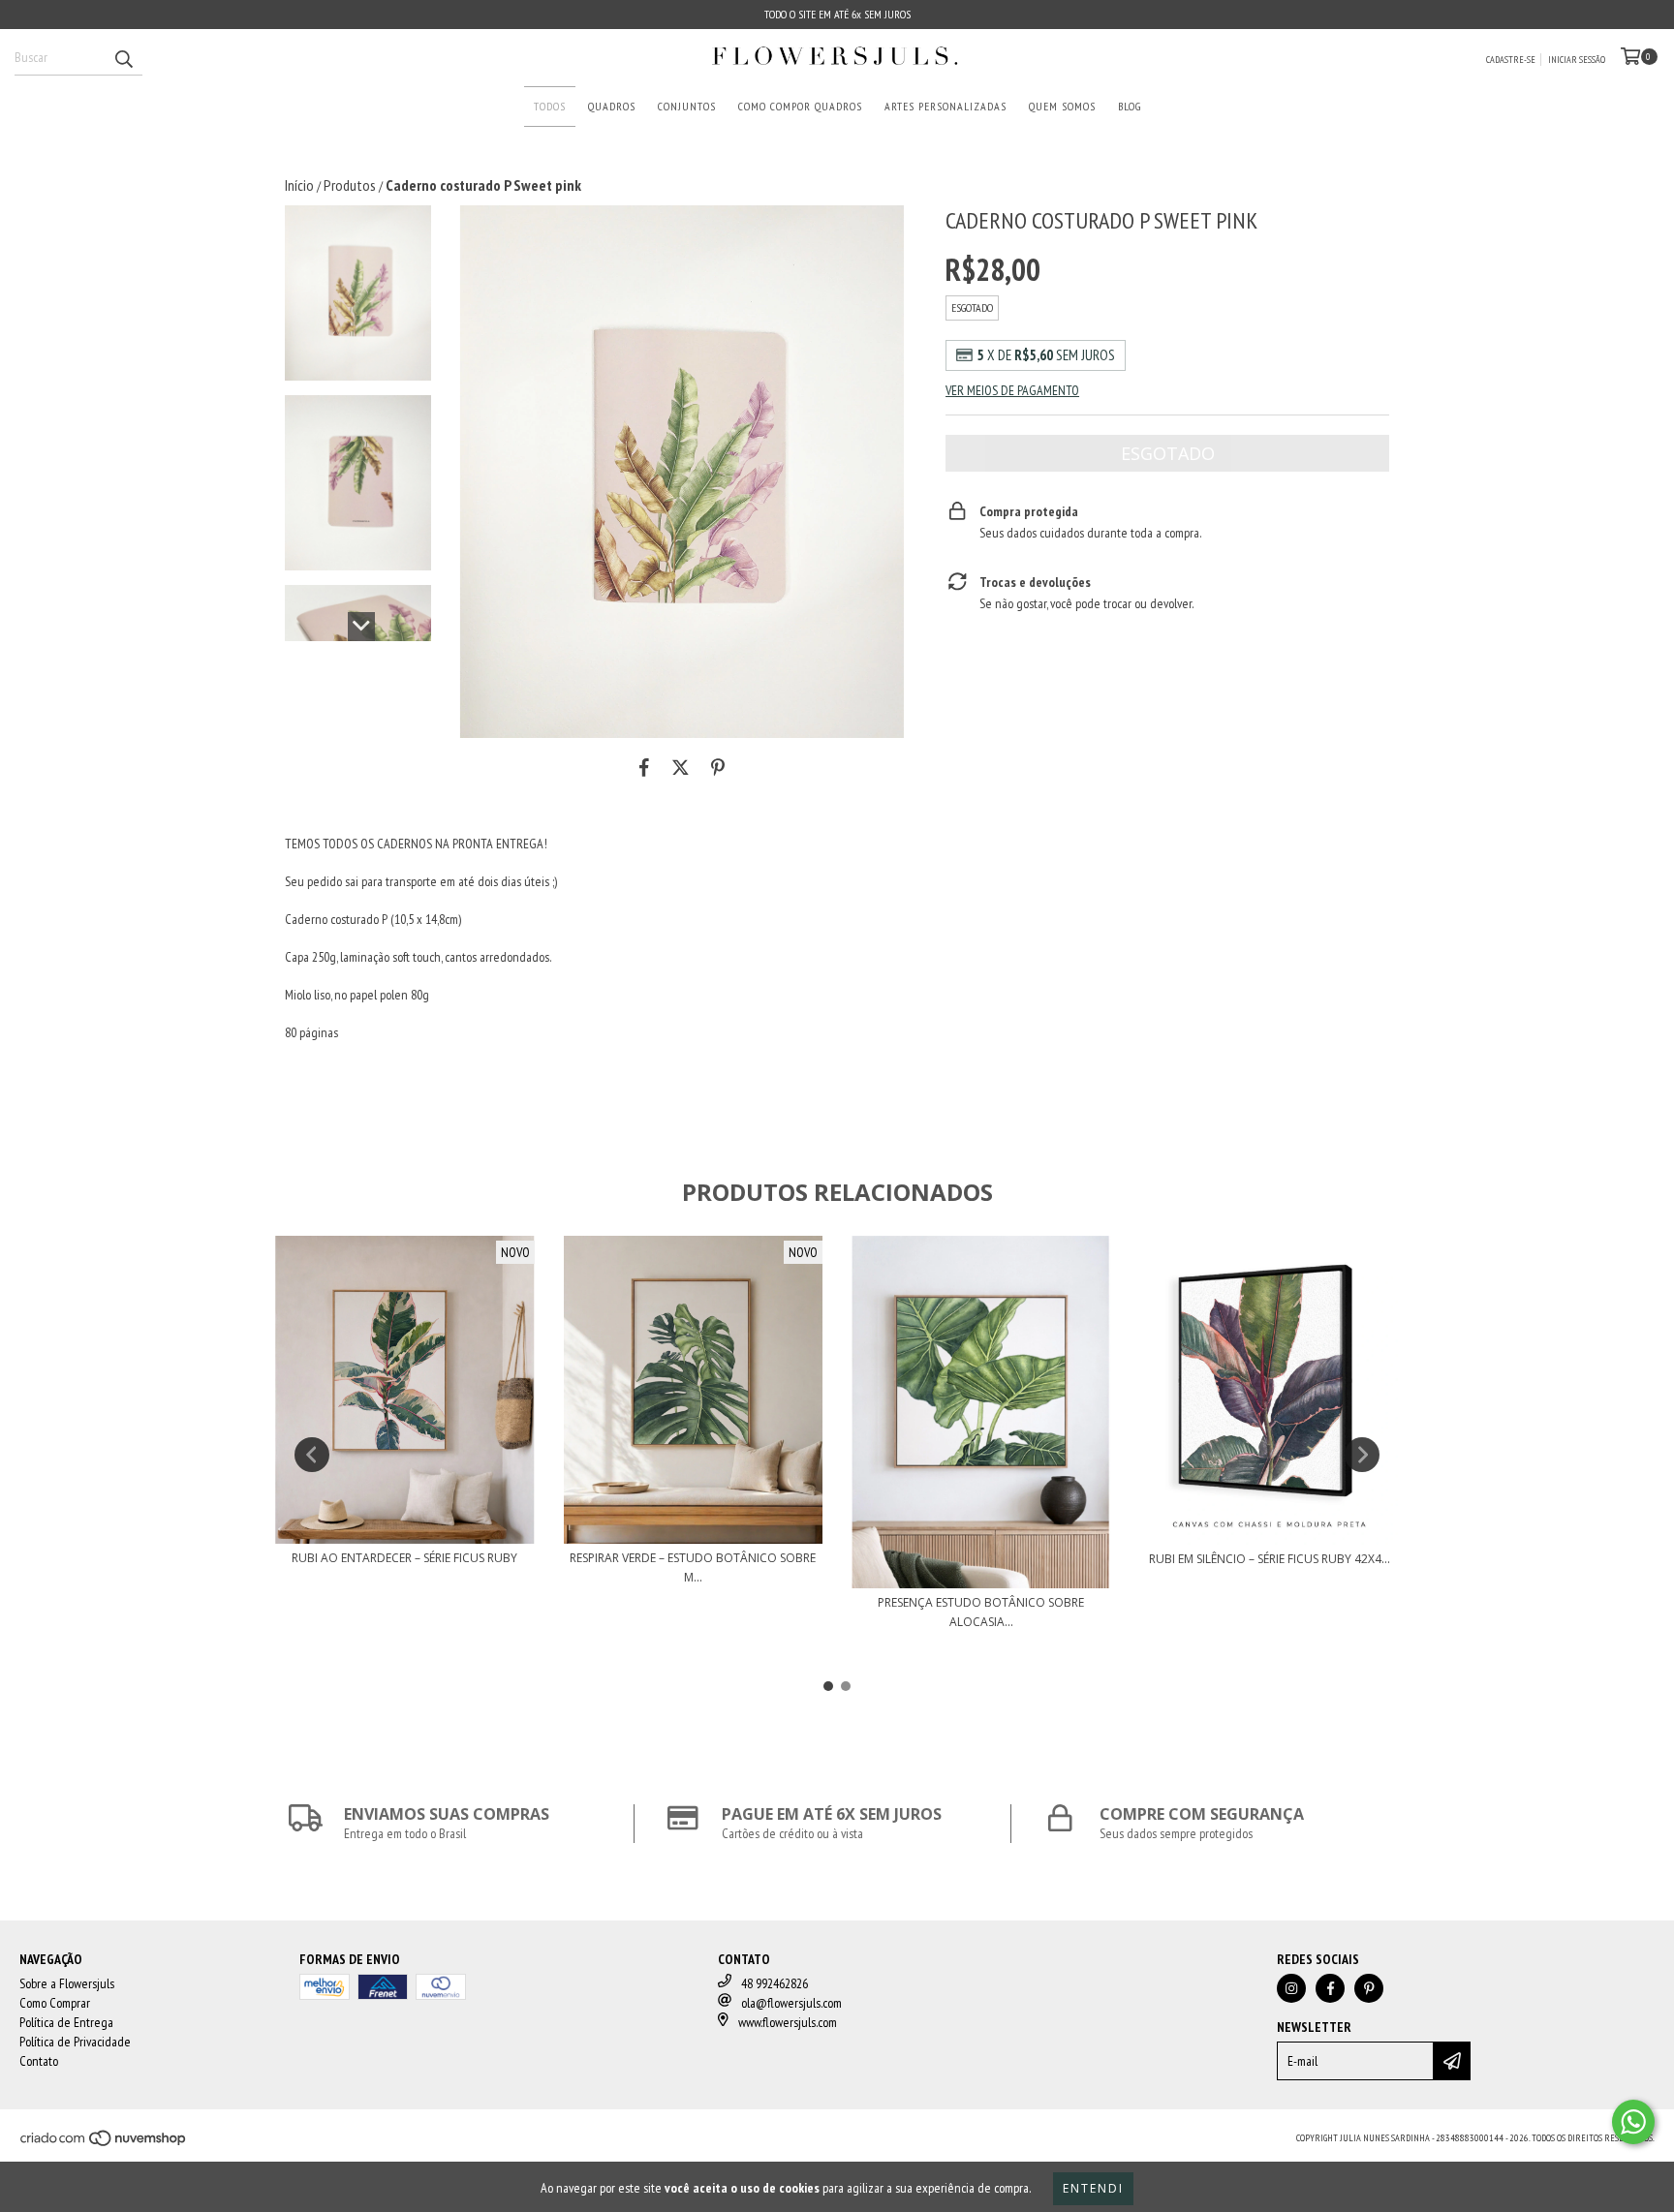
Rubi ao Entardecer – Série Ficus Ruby (404, 1558)
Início (299, 185)
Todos (550, 106)
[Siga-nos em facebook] (1330, 1988)
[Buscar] (123, 58)
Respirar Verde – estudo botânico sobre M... (693, 1567)
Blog (1130, 106)
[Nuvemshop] (104, 2144)
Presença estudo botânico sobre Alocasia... (981, 1612)
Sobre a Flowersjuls (67, 1983)
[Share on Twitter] (681, 767)
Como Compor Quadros (800, 106)
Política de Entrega (66, 2022)
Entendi (1093, 2188)
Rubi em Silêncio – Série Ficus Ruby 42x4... (1270, 1559)
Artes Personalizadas (945, 106)
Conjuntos (687, 106)
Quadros (612, 106)
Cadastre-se (1511, 60)
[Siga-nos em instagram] (1291, 1988)
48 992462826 (775, 1983)
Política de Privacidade (75, 2042)
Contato (39, 2061)
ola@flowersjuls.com (791, 2003)
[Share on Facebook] (644, 767)
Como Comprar (55, 2003)
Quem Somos (1062, 106)
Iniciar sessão (1577, 60)
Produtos (350, 185)
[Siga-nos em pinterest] (1369, 1988)
